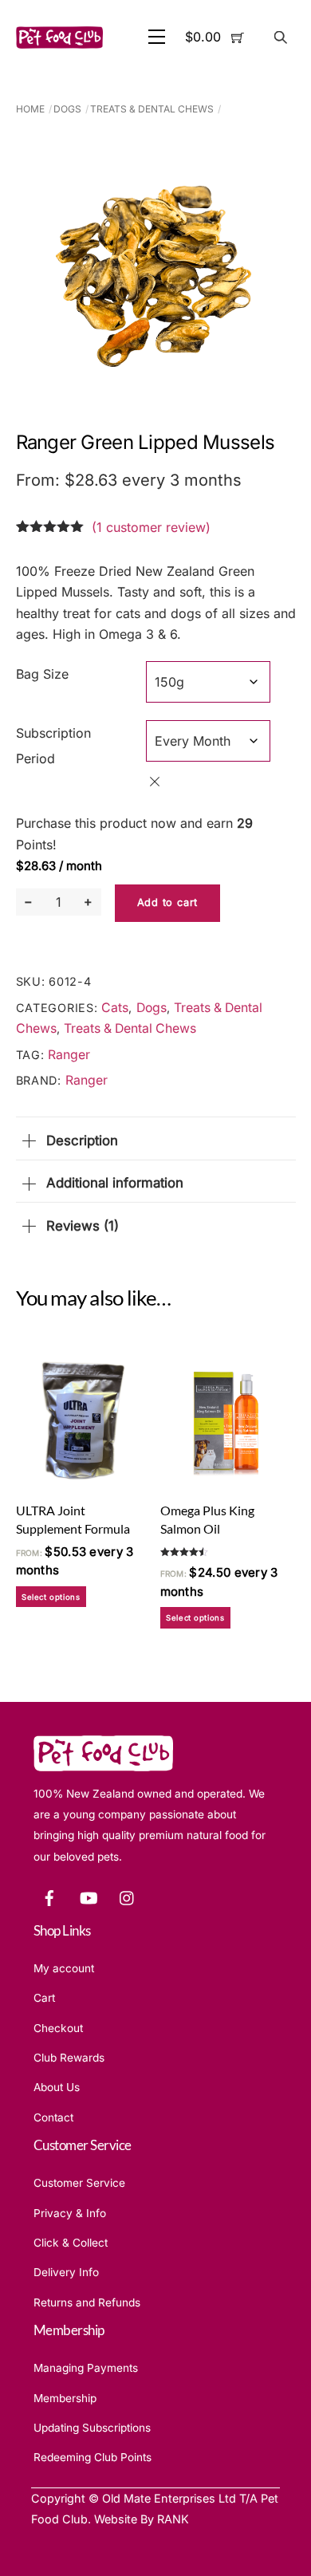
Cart (44, 1998)
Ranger (69, 1055)
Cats (115, 1008)
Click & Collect (71, 2243)
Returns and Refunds (87, 2302)
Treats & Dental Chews (152, 109)
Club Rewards (69, 2058)
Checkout (58, 2028)
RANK (173, 2519)
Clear (155, 782)
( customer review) (151, 527)
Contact (53, 2117)
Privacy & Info (70, 2213)
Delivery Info (66, 2272)
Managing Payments (86, 2368)
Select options (51, 1597)
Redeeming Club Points (93, 2457)
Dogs (67, 109)
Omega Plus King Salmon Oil (207, 1519)
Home (30, 109)
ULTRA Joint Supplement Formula (73, 1519)
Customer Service (79, 2183)
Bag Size (42, 674)
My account (64, 1968)
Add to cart (167, 902)
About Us (57, 2087)
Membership (65, 2398)
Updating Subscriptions (92, 2428)
